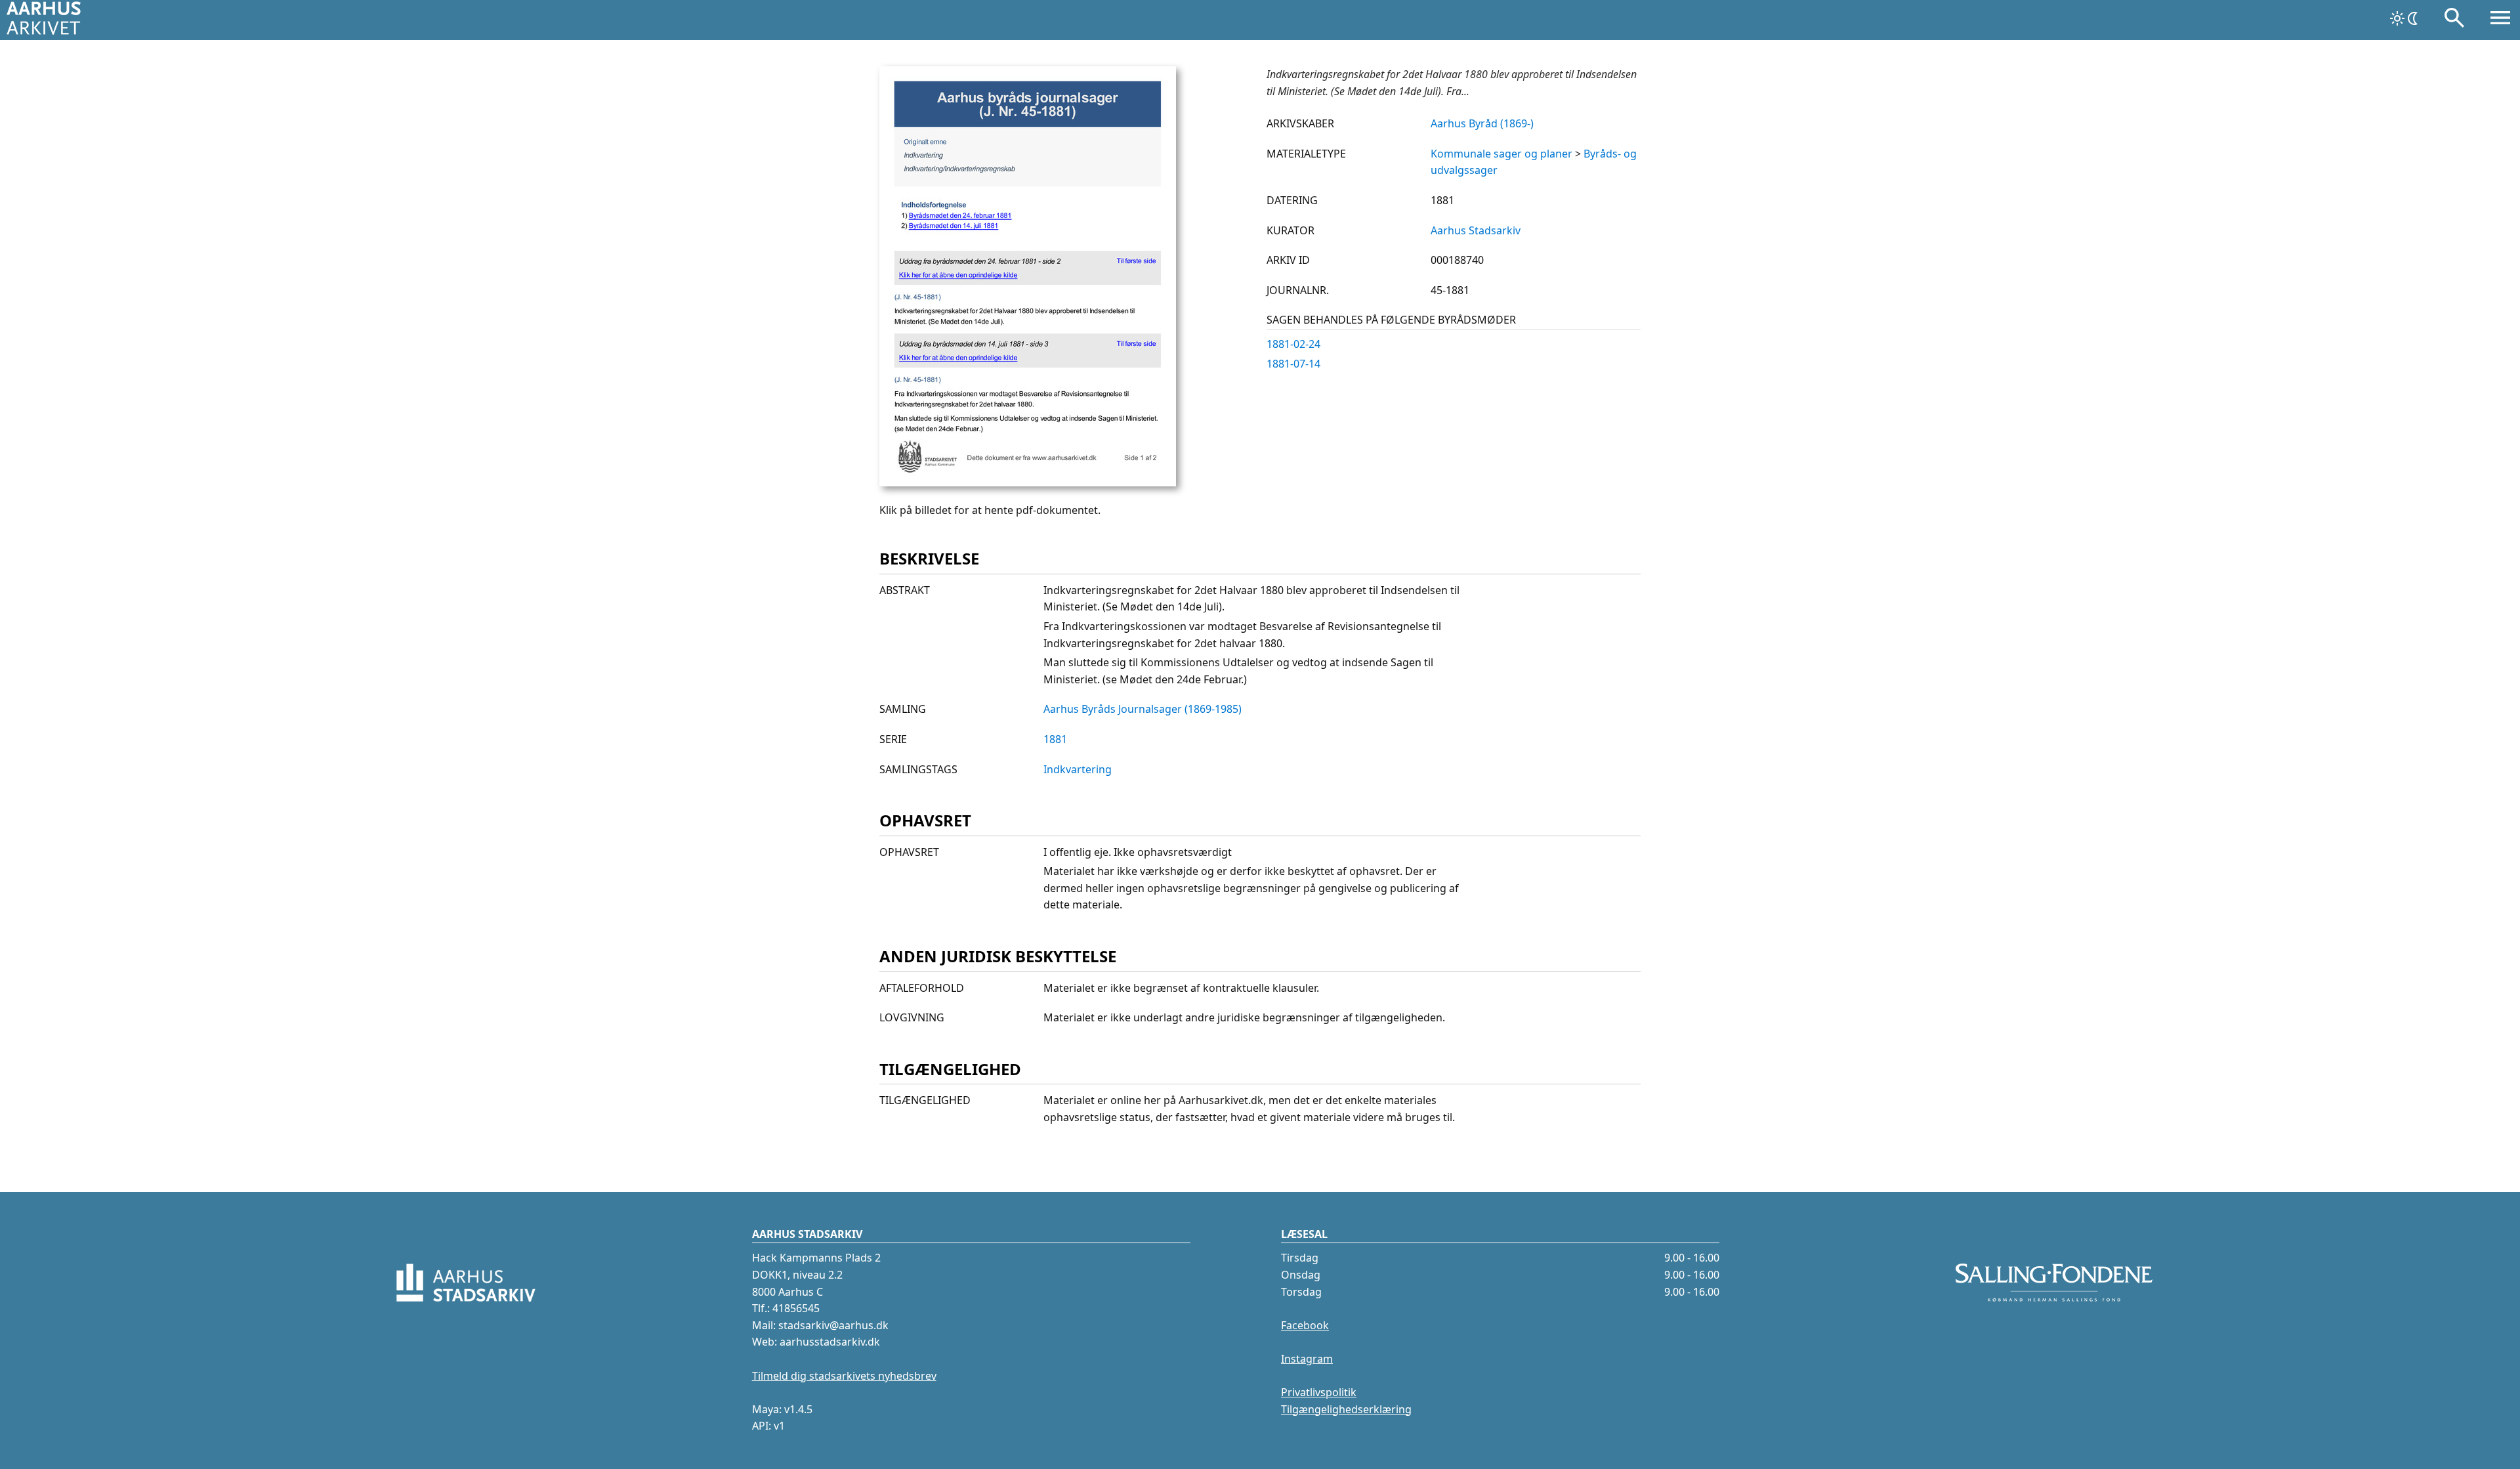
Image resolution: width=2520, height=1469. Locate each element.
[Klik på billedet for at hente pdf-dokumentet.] (1028, 482)
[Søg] (2454, 20)
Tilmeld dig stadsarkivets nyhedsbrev (844, 1376)
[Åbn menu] (2500, 20)
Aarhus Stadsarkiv (1476, 230)
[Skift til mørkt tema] (2405, 18)
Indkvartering (1078, 769)
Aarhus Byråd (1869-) (1482, 123)
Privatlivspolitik (1319, 1392)
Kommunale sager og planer (1501, 154)
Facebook (1305, 1325)
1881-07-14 (1293, 364)
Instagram (1307, 1359)
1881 (1055, 739)
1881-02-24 (1293, 344)
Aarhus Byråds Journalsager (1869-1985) (1143, 709)
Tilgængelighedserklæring (1346, 1409)
